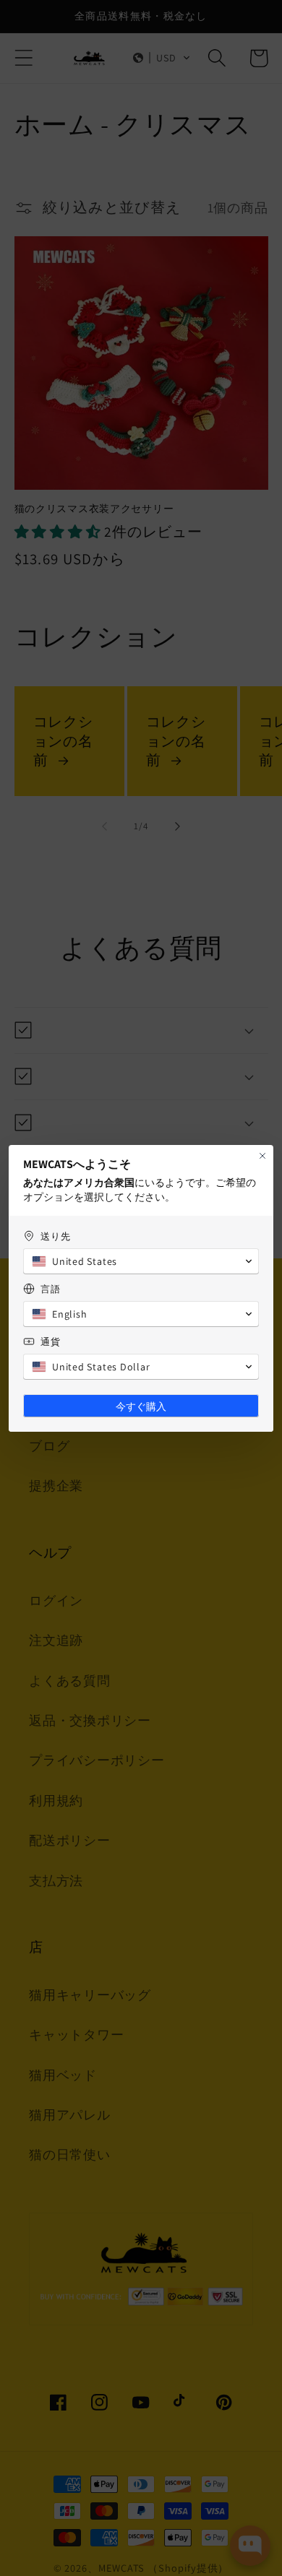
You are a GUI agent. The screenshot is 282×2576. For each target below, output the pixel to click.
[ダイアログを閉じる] (262, 1156)
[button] (141, 1261)
